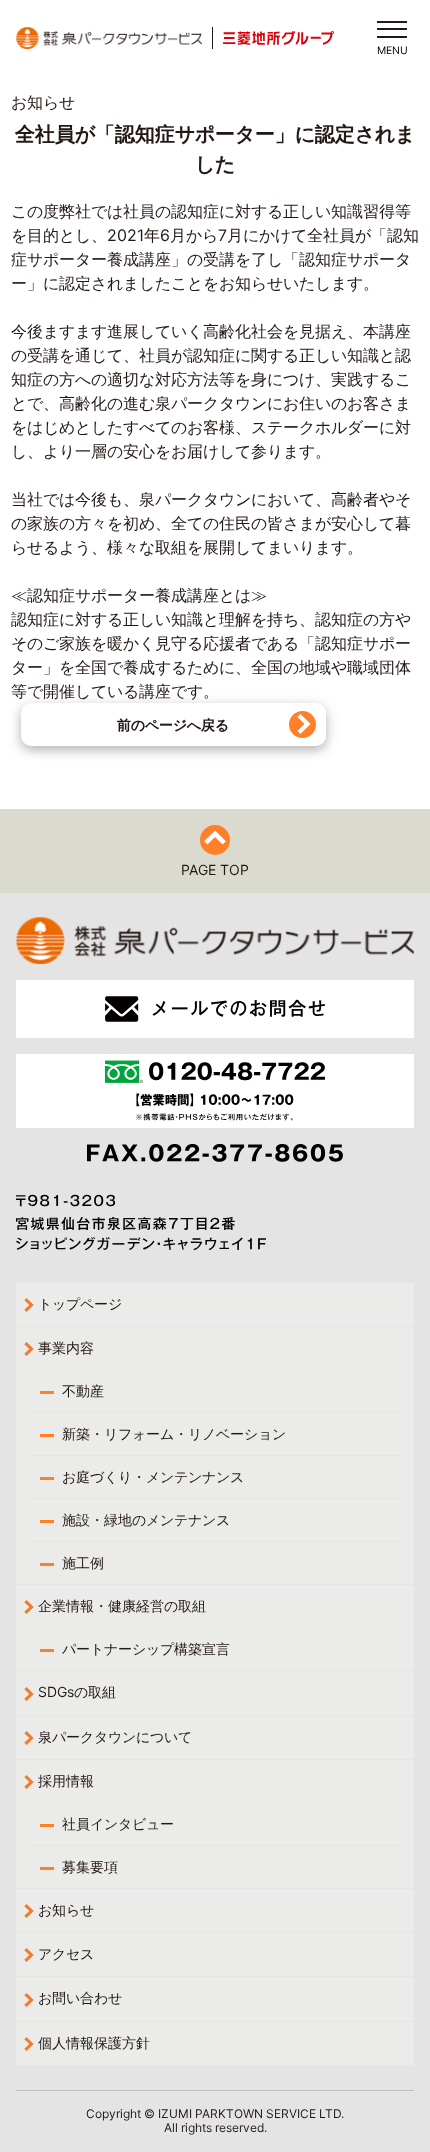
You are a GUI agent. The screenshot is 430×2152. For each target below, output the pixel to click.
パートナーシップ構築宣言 (146, 1648)
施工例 (83, 1562)
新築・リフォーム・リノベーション (174, 1433)
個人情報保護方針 (94, 2042)
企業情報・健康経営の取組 (122, 1605)
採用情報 (66, 1780)
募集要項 (90, 1866)
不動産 (83, 1390)
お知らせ (66, 1909)
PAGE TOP (215, 869)
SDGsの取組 (77, 1691)
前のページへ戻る (173, 724)
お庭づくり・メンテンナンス (153, 1476)
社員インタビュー (118, 1823)
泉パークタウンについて (115, 1736)
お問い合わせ (80, 1997)
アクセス (66, 1953)
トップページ (80, 1303)
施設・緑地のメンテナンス (146, 1519)
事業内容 (66, 1347)
